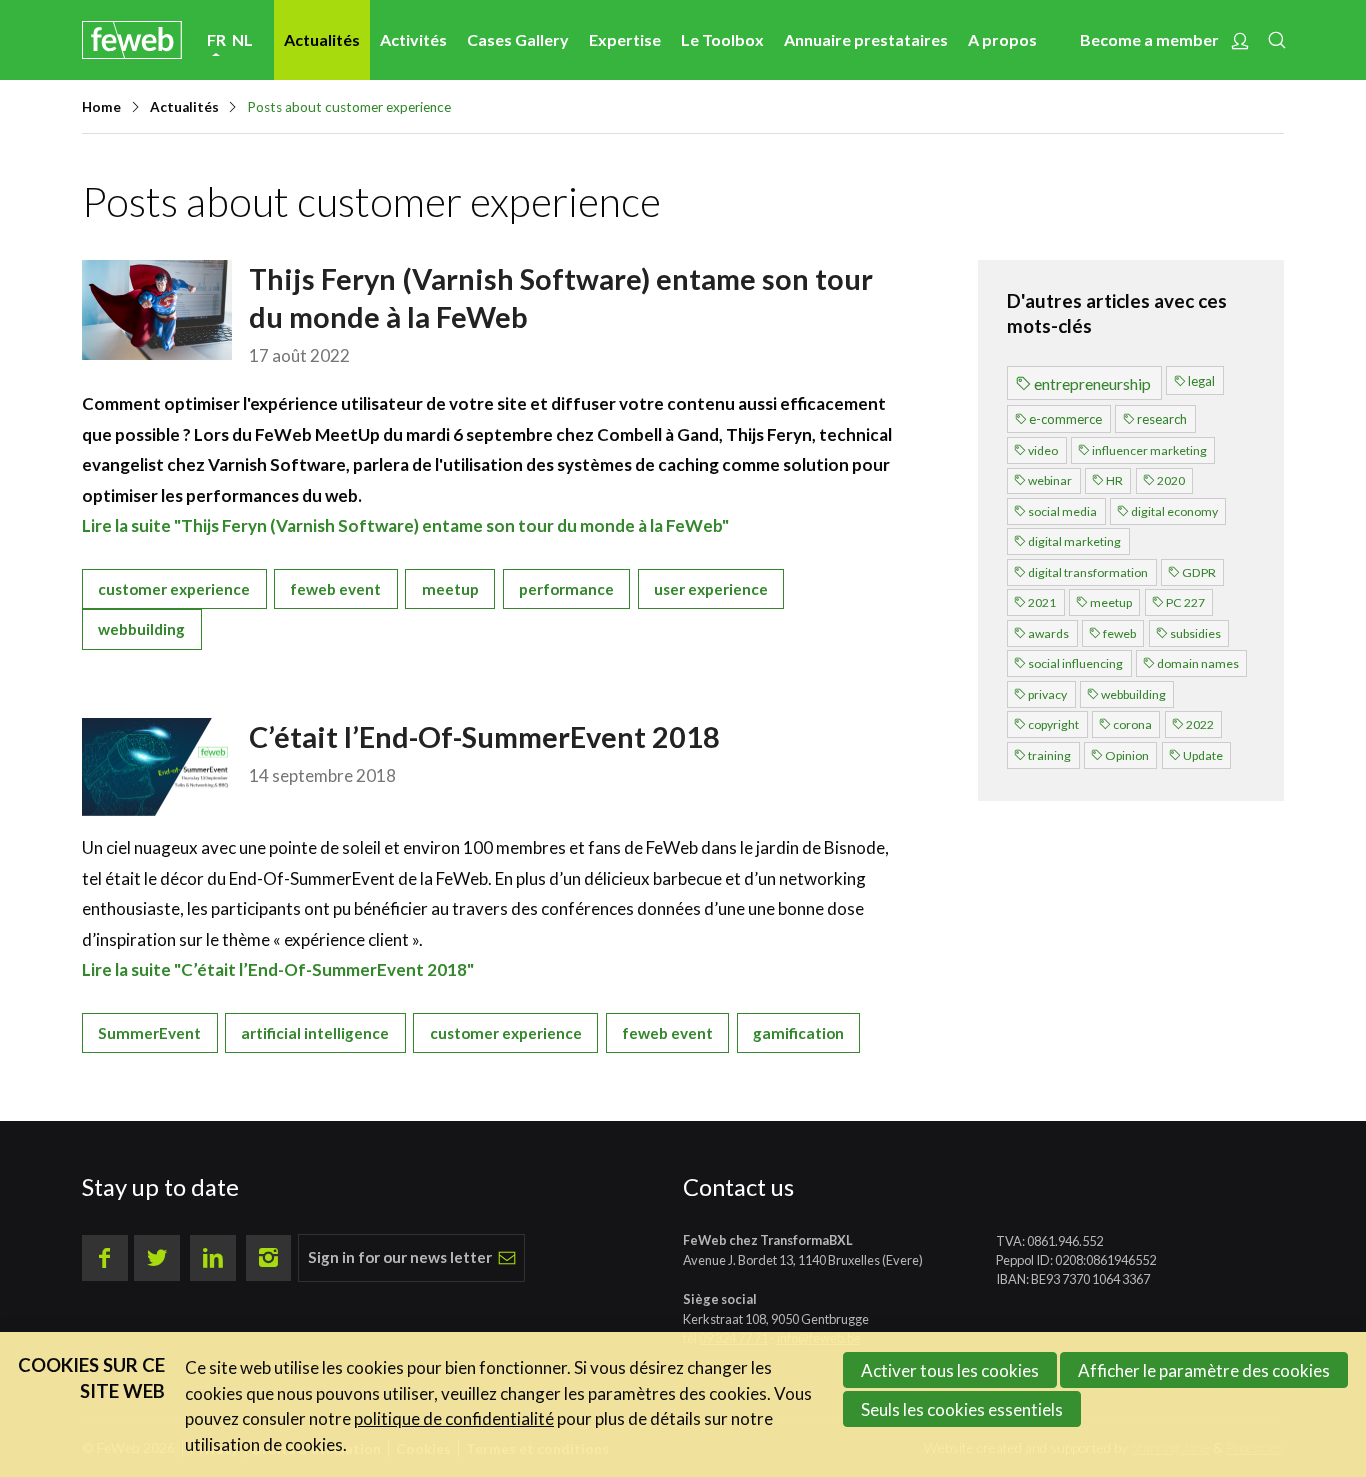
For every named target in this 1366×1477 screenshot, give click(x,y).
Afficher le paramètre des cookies (1204, 1370)
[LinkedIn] (213, 1258)
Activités (413, 39)
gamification (798, 1033)
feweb (1119, 633)
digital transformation (1088, 572)
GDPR (1199, 572)
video (1043, 450)
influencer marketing (1149, 450)
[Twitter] (157, 1258)
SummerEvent (149, 1033)
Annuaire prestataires (866, 39)
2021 (1042, 602)
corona (1132, 724)
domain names (1198, 663)
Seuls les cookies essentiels (962, 1409)
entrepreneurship (1092, 383)
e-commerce (1065, 419)
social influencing (1075, 663)
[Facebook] (105, 1258)
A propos (1002, 39)
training (1049, 755)
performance (566, 589)
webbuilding (141, 629)
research (1162, 419)
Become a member (1149, 39)
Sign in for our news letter (400, 1257)
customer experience (174, 589)
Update (1203, 755)
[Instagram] (269, 1258)
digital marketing (1074, 541)
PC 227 (1185, 602)
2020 (1171, 480)
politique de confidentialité (454, 1418)
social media (1062, 511)
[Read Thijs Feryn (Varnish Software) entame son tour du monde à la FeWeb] (157, 310)
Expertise (625, 39)
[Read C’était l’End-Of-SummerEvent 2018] (157, 767)
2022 (1200, 724)
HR (1114, 480)
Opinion (1127, 755)
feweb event (335, 589)
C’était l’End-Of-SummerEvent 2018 (484, 736)
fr (216, 39)
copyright (1053, 724)
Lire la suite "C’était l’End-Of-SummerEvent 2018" (278, 969)
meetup (450, 589)
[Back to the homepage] (132, 39)
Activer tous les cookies (950, 1370)
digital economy (1174, 511)
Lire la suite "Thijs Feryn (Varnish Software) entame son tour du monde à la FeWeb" (405, 525)
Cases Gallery (518, 39)
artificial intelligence (315, 1033)
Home (101, 107)
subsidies (1195, 633)
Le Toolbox (722, 39)
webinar (1050, 480)
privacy (1047, 694)
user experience (711, 589)
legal (1201, 381)
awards (1048, 633)
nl (242, 39)
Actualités (322, 39)
